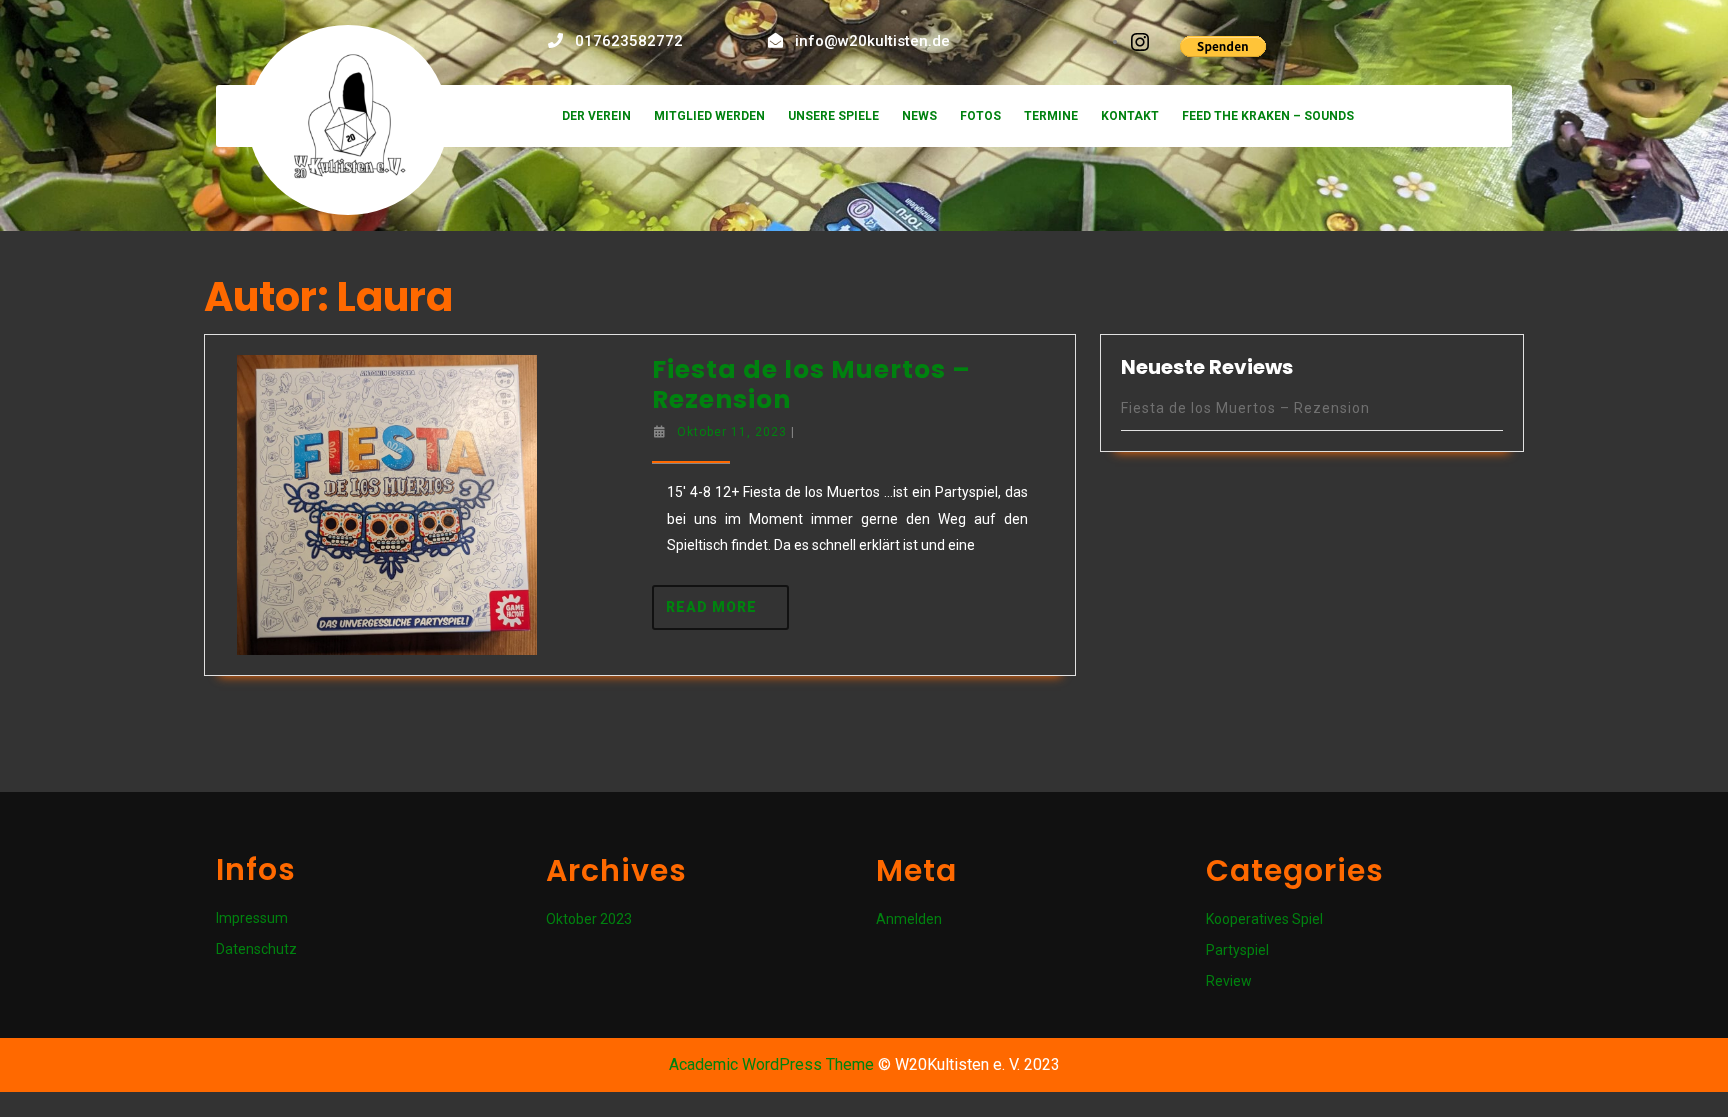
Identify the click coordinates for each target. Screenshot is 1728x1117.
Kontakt (1130, 116)
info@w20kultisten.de (872, 41)
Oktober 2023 (589, 919)
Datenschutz (256, 949)
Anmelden (909, 919)
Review (1229, 981)
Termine (1051, 116)
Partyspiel (1237, 950)
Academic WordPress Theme (771, 1064)
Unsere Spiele (833, 116)
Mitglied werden (709, 116)
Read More (727, 600)
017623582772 (629, 41)
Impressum (252, 918)
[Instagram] (1140, 41)
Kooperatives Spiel (1264, 919)
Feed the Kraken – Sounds (1268, 116)
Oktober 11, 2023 (732, 432)
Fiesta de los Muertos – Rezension (811, 384)
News (919, 116)
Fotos (980, 116)
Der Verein (596, 116)
